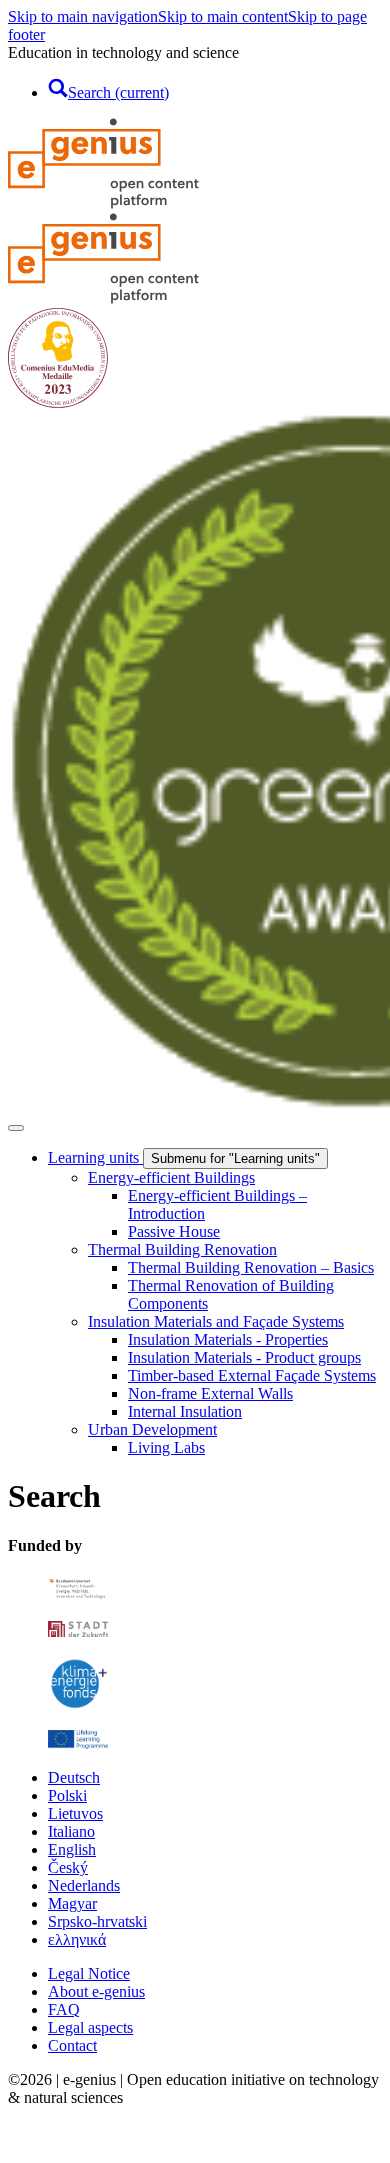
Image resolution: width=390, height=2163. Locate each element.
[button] (22, 2145)
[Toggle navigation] (16, 1128)
